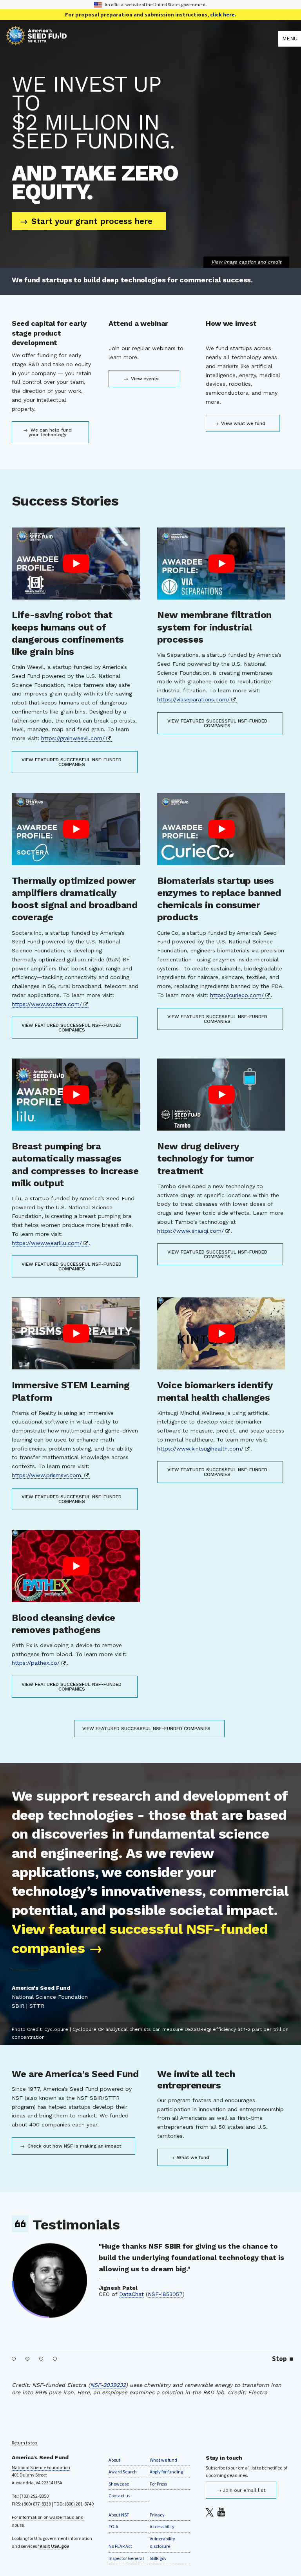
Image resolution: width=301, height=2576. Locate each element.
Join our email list (244, 2490)
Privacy (157, 2515)
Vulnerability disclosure (162, 2543)
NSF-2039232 (108, 2385)
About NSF (119, 2515)
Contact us (119, 2496)
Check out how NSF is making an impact (73, 2146)
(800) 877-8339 (36, 2504)
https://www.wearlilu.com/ (47, 1243)
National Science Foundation (41, 2467)
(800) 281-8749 (79, 2504)
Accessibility (162, 2526)
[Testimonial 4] (55, 2359)
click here (222, 14)
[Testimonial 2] (28, 2359)
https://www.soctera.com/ (47, 1004)
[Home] (142, 39)
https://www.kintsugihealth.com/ (200, 1449)
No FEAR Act (120, 2546)
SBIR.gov (158, 2558)
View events (144, 379)
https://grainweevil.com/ (73, 738)
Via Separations (184, 2329)
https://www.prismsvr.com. (47, 1475)
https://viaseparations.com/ (193, 699)
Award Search (123, 2472)
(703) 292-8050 (34, 2496)
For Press (158, 2484)
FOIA (113, 2526)
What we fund (192, 2157)
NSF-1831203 (232, 2329)
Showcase (119, 2484)
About (114, 2460)
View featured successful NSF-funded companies (72, 762)
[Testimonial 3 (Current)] (41, 2359)
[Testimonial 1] (14, 2359)
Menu (290, 39)
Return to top (24, 2443)
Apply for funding (166, 2472)
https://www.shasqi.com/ (190, 1231)
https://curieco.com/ (237, 995)
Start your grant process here (91, 221)
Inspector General (126, 2558)
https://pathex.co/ (36, 1663)
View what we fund (242, 423)
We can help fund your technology (50, 432)
